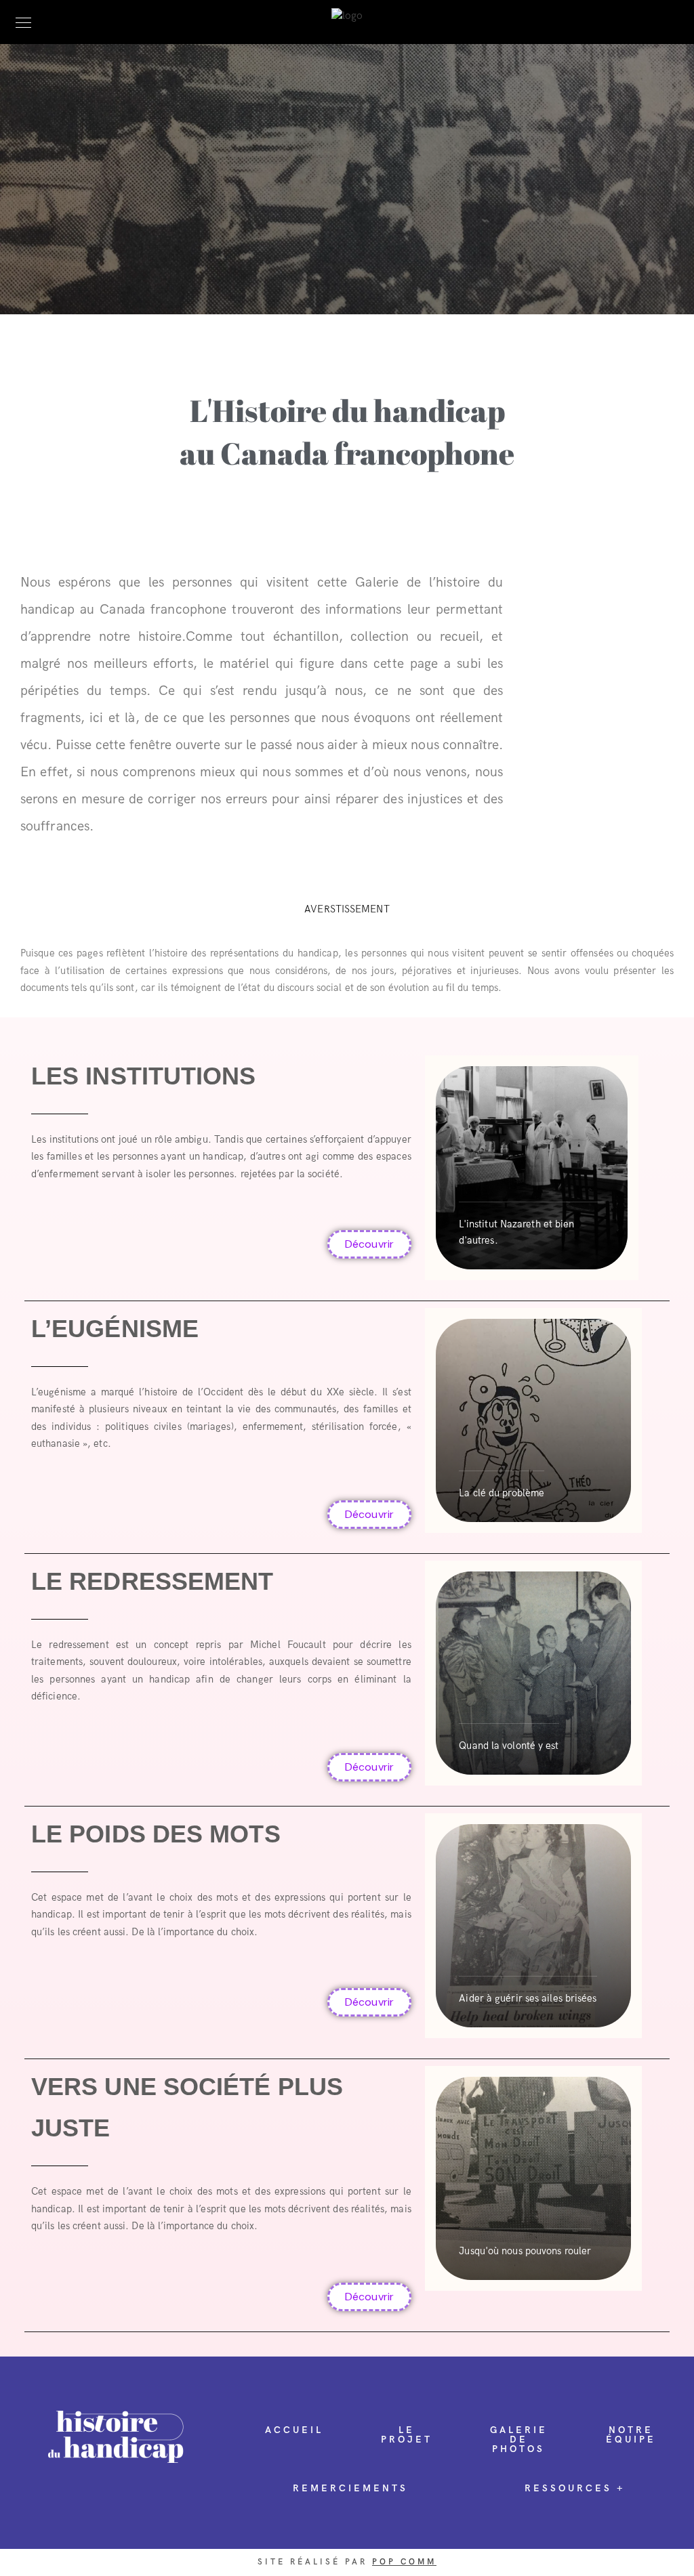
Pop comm (404, 2562)
